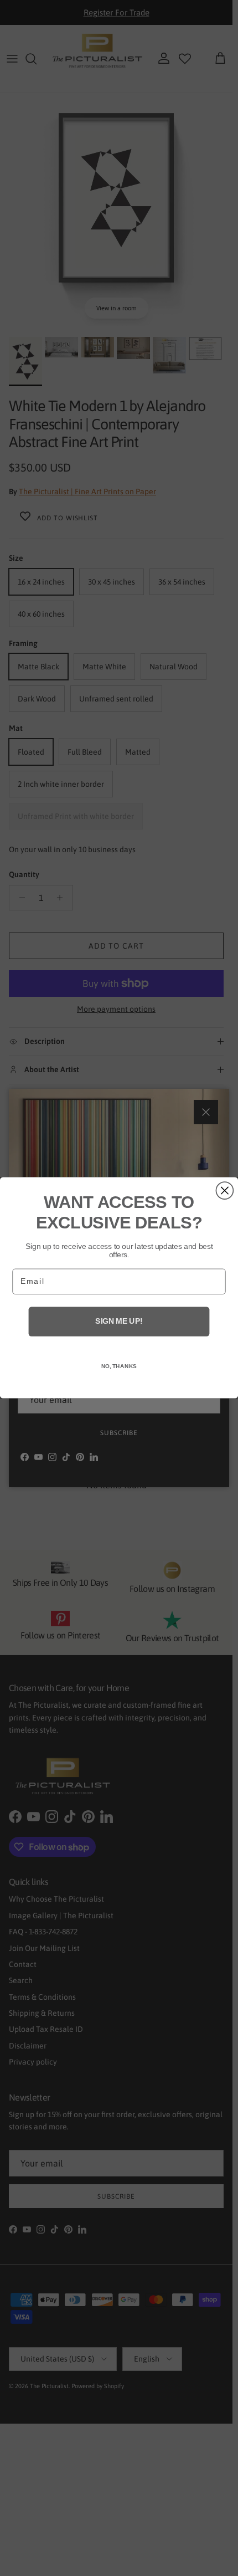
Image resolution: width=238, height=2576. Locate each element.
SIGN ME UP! (119, 1322)
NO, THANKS (119, 1367)
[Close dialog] (224, 1190)
